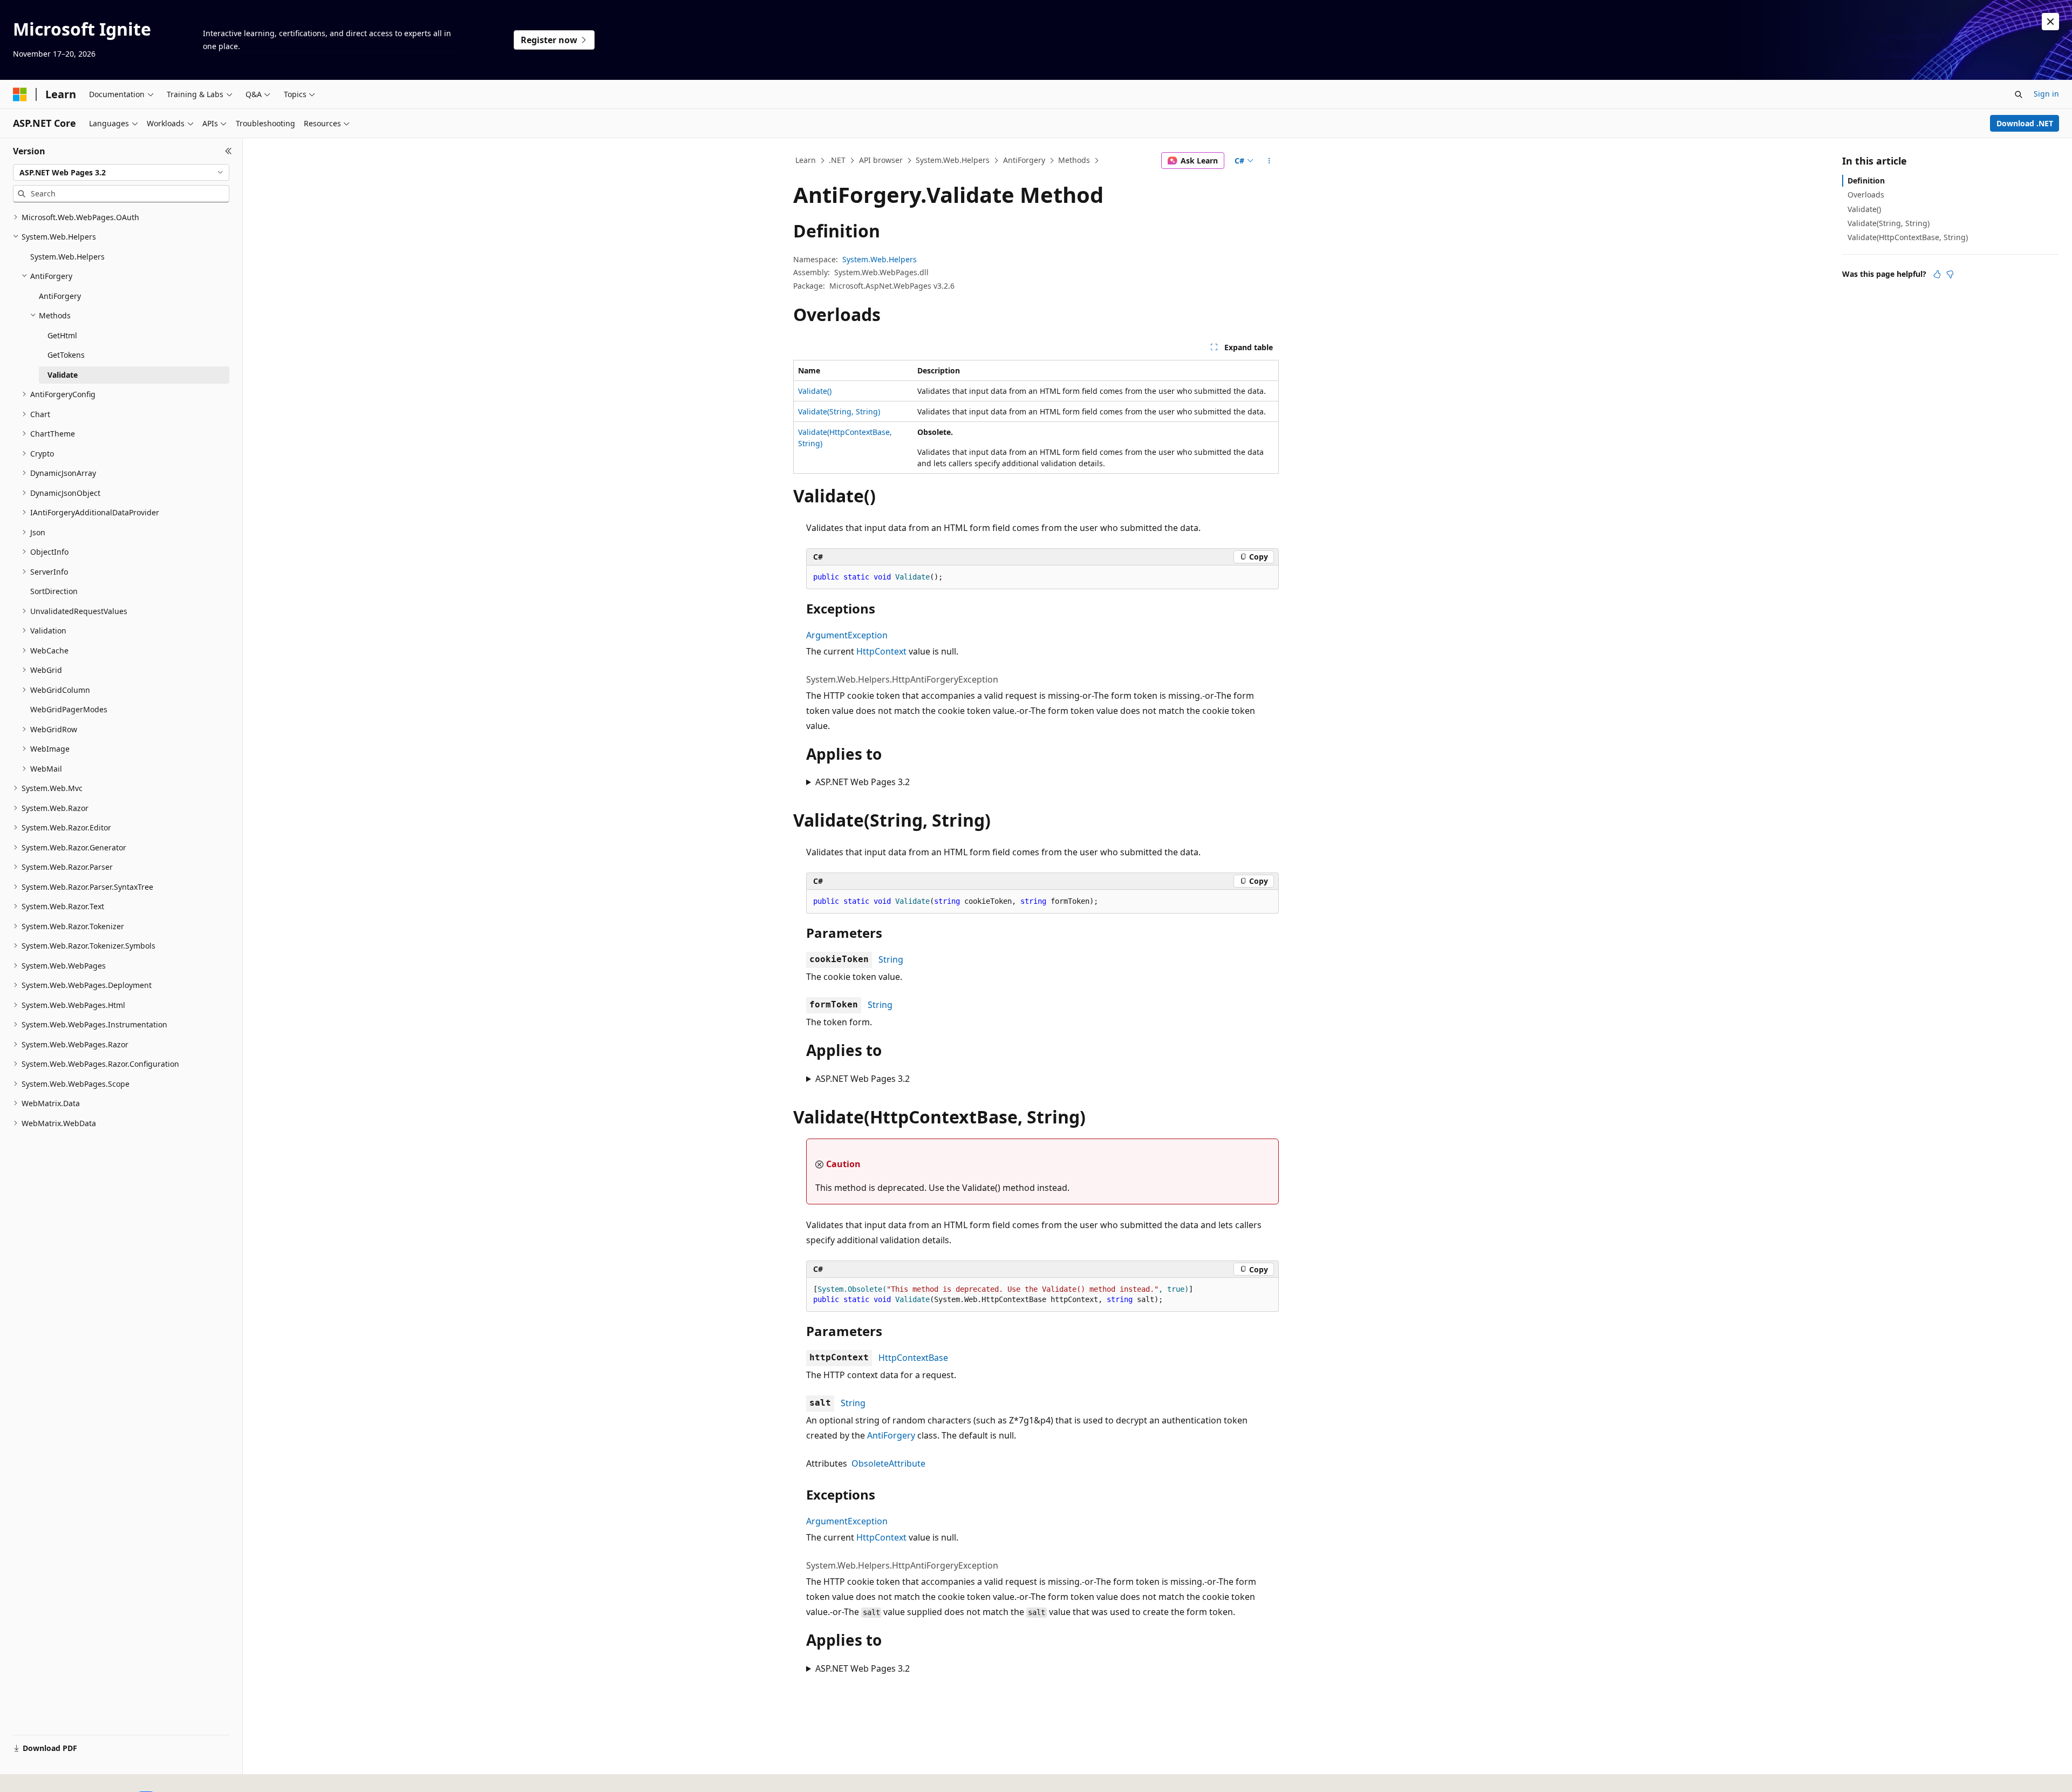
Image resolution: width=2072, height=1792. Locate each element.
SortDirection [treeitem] (54, 591)
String (891, 959)
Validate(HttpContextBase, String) (1908, 237)
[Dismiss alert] (2050, 22)
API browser (881, 160)
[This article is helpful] (1937, 274)
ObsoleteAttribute (888, 1463)
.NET (837, 160)
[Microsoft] (20, 94)
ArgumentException (847, 635)
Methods (1074, 160)
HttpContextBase (913, 1358)
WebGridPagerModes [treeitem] (69, 709)
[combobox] (121, 173)
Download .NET (2025, 123)
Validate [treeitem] (63, 375)
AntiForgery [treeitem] (60, 296)
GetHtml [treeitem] (62, 335)
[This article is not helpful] (1950, 274)
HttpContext (881, 651)
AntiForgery (1024, 160)
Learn (806, 160)
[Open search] (2019, 94)
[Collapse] (229, 151)
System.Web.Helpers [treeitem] (67, 257)
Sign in (2046, 94)
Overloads (1866, 195)
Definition (1866, 180)
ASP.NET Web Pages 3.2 (863, 782)
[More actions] (1269, 161)
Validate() (815, 391)
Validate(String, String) (839, 411)
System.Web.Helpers (953, 160)
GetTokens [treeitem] (66, 355)
